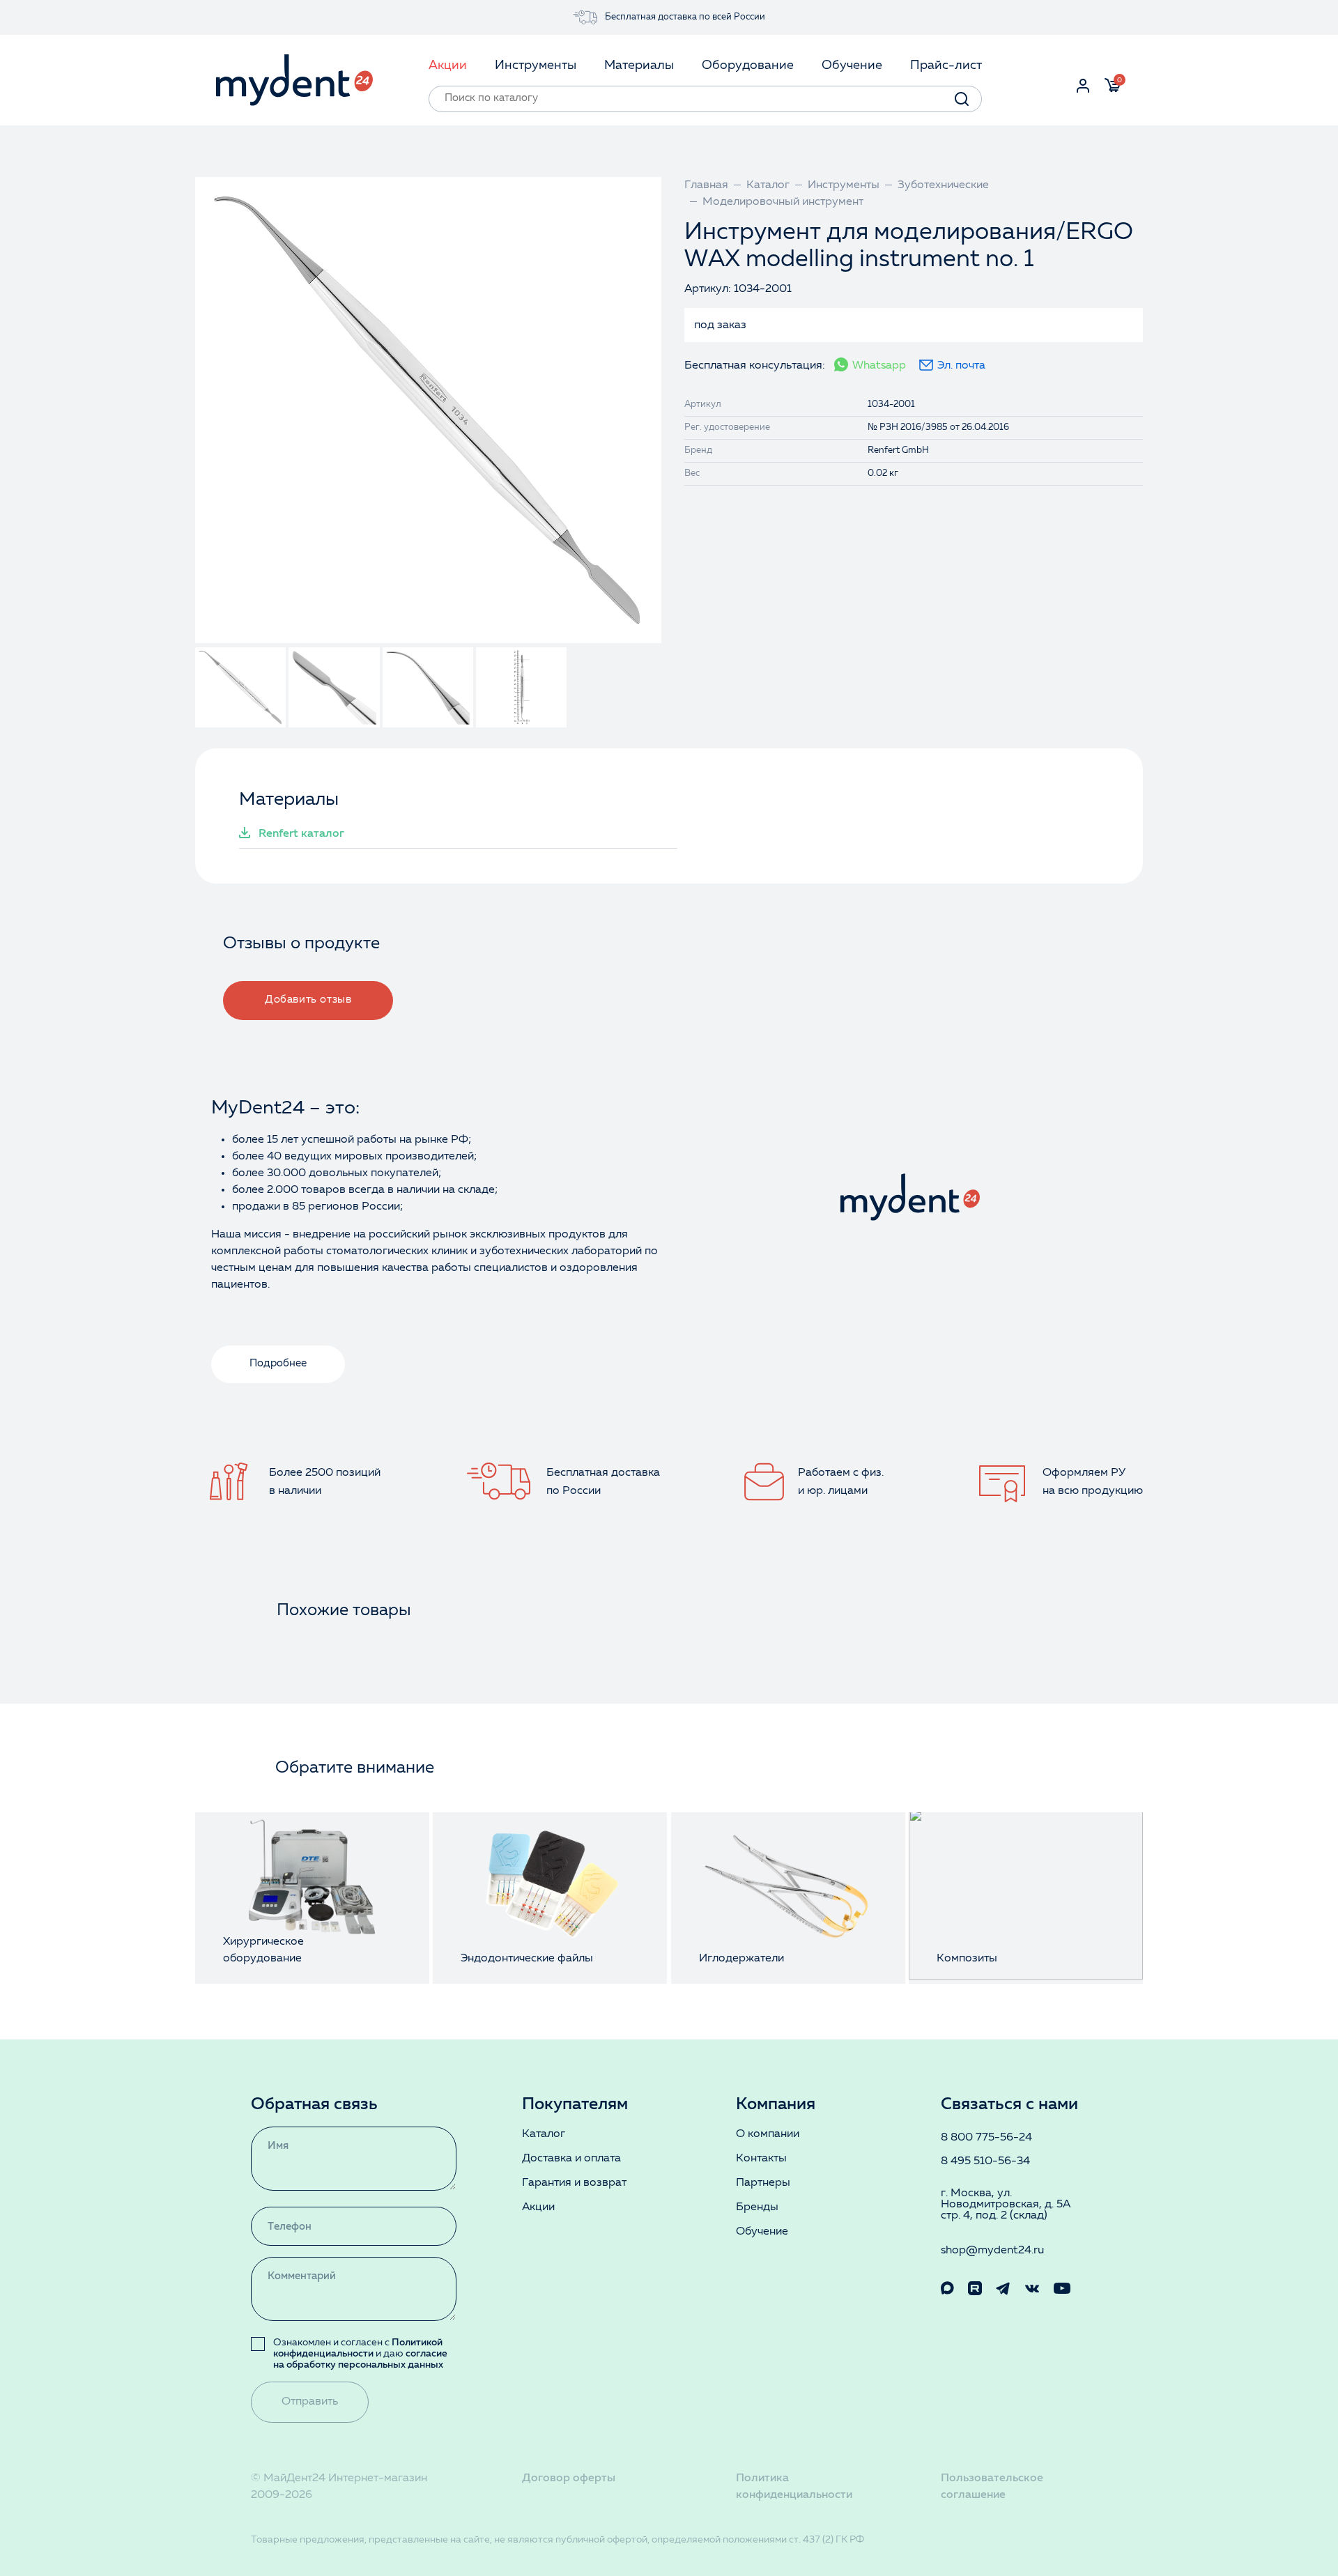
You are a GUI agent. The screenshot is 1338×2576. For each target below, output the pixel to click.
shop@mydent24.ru (992, 2251)
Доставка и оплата (571, 2159)
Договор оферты (569, 2478)
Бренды (757, 2207)
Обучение (762, 2232)
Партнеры (763, 2183)
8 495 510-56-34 (985, 2161)
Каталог (544, 2134)
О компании (768, 2134)
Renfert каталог (301, 834)
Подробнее (278, 1364)
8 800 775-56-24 (986, 2138)
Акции (538, 2207)
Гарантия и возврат (574, 2183)
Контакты (761, 2159)
